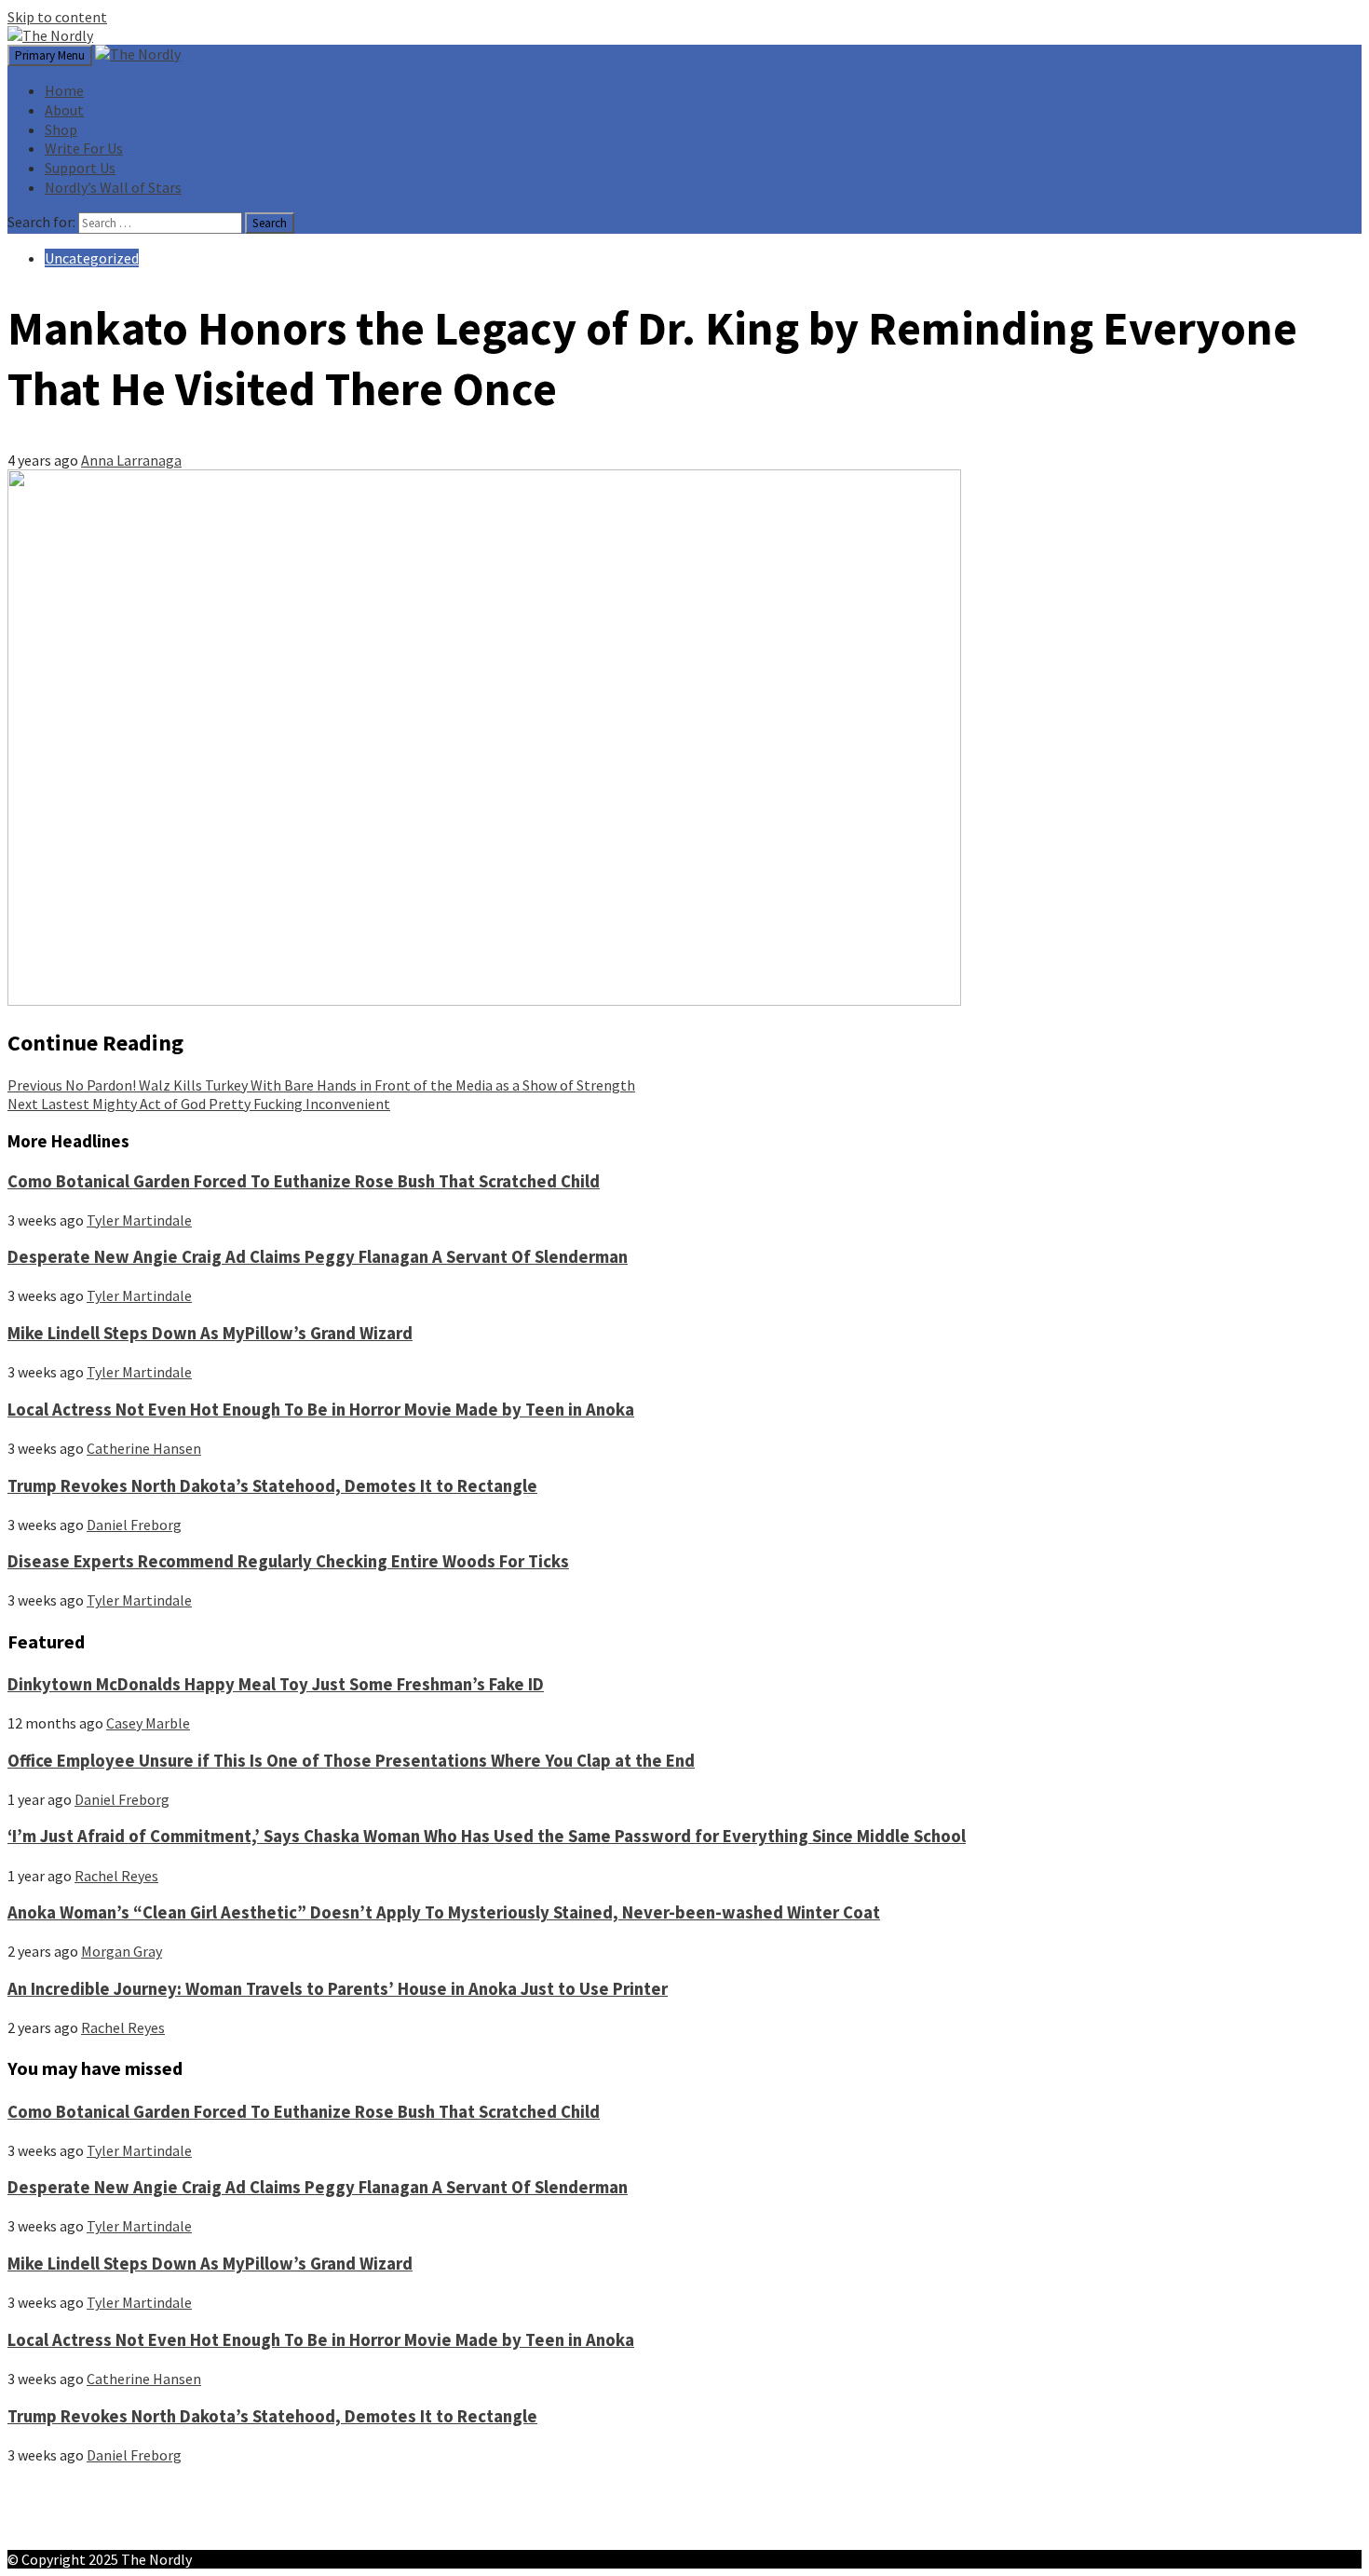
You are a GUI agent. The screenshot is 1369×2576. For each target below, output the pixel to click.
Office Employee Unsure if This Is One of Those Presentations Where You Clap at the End (351, 1761)
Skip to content (57, 17)
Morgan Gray (122, 1951)
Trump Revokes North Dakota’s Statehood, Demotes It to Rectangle (272, 1486)
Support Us (80, 168)
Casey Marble (148, 1723)
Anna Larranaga (131, 460)
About (64, 110)
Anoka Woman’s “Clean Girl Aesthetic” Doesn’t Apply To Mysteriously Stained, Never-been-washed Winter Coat (444, 1912)
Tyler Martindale (139, 1220)
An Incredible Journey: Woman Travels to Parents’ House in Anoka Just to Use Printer (338, 1989)
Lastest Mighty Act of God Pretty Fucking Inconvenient (199, 1104)
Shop (61, 129)
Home (64, 90)
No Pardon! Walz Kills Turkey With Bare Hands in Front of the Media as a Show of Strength (321, 1085)
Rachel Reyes (116, 1876)
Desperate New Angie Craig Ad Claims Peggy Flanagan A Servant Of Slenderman (318, 1257)
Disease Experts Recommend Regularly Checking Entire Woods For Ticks (288, 1561)
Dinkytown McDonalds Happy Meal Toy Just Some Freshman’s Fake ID (276, 1684)
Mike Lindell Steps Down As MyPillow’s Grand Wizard (210, 1333)
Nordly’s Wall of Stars (113, 187)
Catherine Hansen (144, 1448)
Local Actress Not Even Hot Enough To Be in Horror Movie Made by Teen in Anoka (321, 1410)
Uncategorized (92, 258)
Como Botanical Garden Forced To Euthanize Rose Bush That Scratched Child (304, 1181)
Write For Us (84, 148)
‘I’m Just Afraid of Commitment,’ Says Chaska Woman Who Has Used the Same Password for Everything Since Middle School (487, 1836)
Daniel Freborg (134, 1525)
